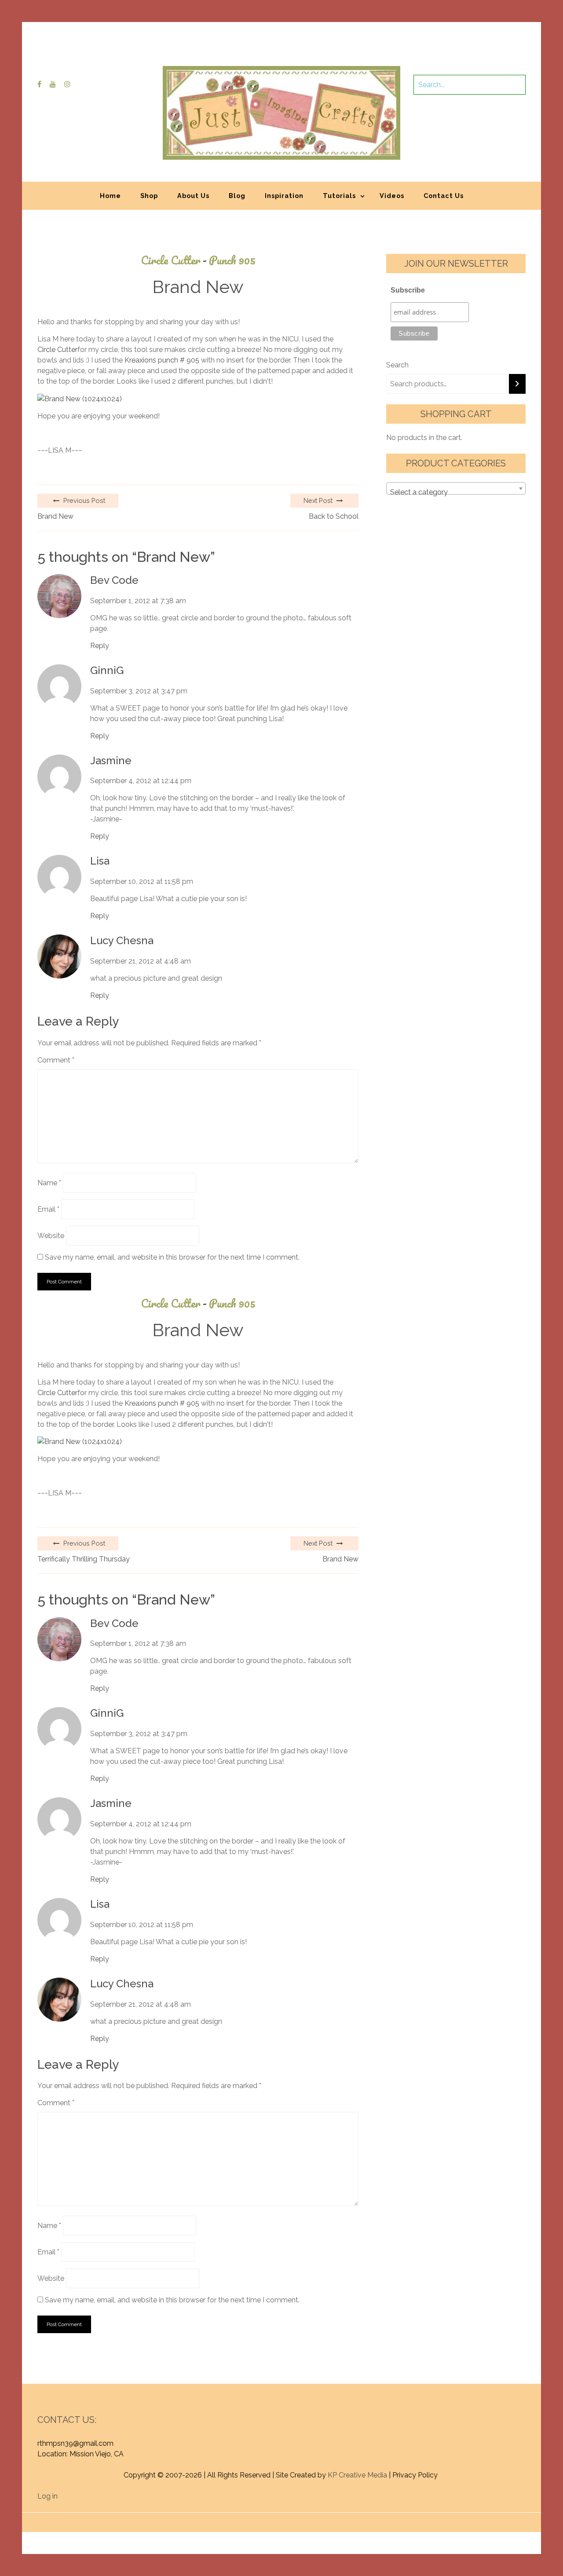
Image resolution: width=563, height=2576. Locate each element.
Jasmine (111, 761)
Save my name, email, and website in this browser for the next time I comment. (172, 1257)
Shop (149, 196)
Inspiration (284, 196)
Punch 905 (232, 260)
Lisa (100, 861)
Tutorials (339, 196)
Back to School (334, 516)
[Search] (517, 384)
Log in (48, 2496)
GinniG (107, 671)
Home (110, 196)
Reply (100, 646)
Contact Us (444, 196)
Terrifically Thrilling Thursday (84, 1559)
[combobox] (456, 488)
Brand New (55, 516)
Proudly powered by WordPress (217, 2518)
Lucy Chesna (122, 941)
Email (48, 1209)
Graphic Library (373, 2518)
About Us (193, 196)
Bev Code (114, 580)
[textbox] (456, 492)
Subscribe (408, 290)
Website (51, 1236)
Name (49, 1183)
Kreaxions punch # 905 (162, 360)
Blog (237, 196)
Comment (56, 1060)
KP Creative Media (357, 2475)
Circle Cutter (174, 260)
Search (397, 365)
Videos (392, 196)
